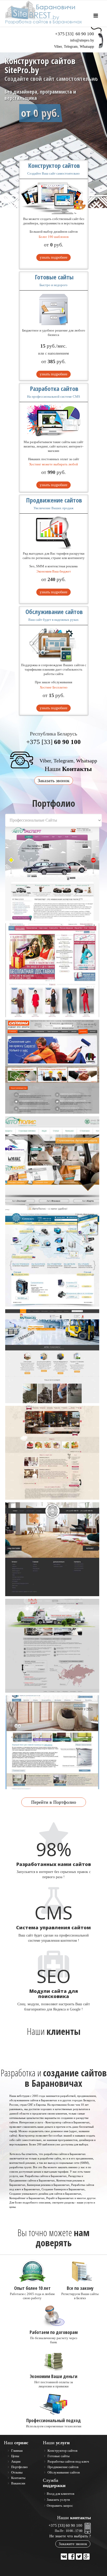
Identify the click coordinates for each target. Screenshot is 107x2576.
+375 (75, 34)
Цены (15, 2456)
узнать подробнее (53, 257)
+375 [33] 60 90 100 (65, 2525)
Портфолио (19, 2467)
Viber (58, 47)
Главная (16, 2451)
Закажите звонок (73, 2544)
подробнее (38, 127)
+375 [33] (53, 742)
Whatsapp (87, 47)
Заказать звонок (54, 781)
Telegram (71, 47)
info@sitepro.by (82, 40)
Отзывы (16, 2472)
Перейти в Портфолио (54, 1802)
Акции (15, 2461)
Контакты (18, 2478)
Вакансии (18, 2483)
